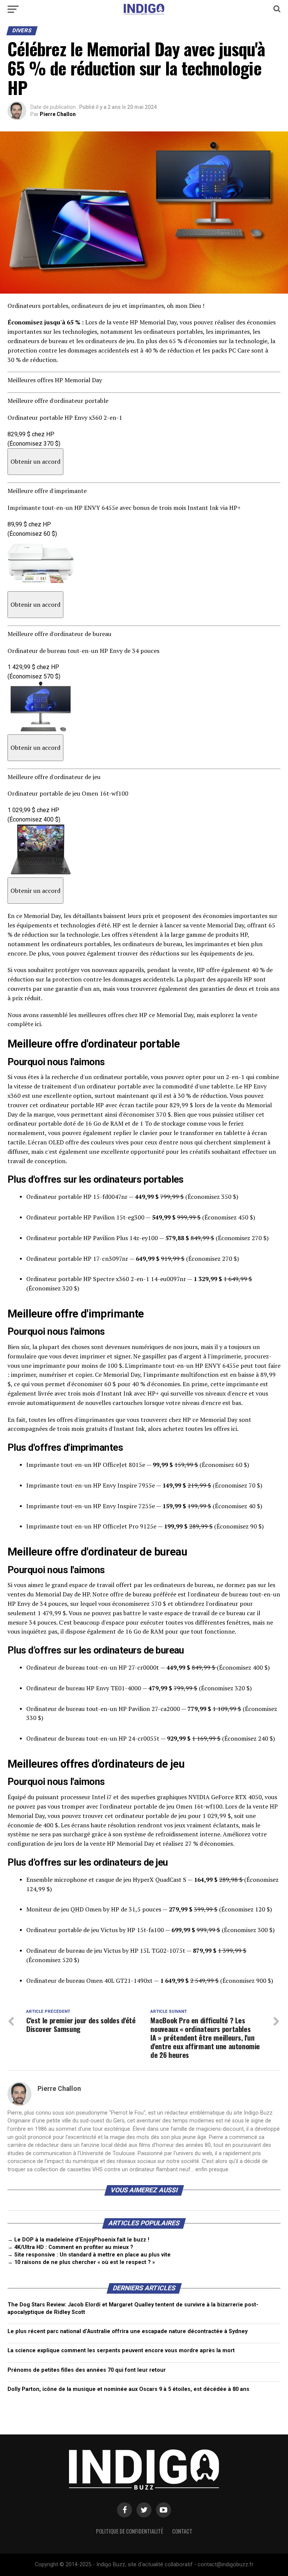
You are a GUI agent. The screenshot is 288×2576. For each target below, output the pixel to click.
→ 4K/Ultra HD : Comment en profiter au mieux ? (70, 2247)
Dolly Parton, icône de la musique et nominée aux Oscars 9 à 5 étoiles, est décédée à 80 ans (128, 2389)
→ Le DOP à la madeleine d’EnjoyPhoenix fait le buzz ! (78, 2240)
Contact (182, 2531)
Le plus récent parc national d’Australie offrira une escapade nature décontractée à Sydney (127, 2331)
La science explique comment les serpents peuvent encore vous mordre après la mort (121, 2351)
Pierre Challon (58, 114)
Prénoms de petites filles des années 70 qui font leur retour (87, 2370)
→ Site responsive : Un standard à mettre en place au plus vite (89, 2255)
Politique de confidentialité (130, 2531)
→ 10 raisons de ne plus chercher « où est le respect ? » (81, 2262)
